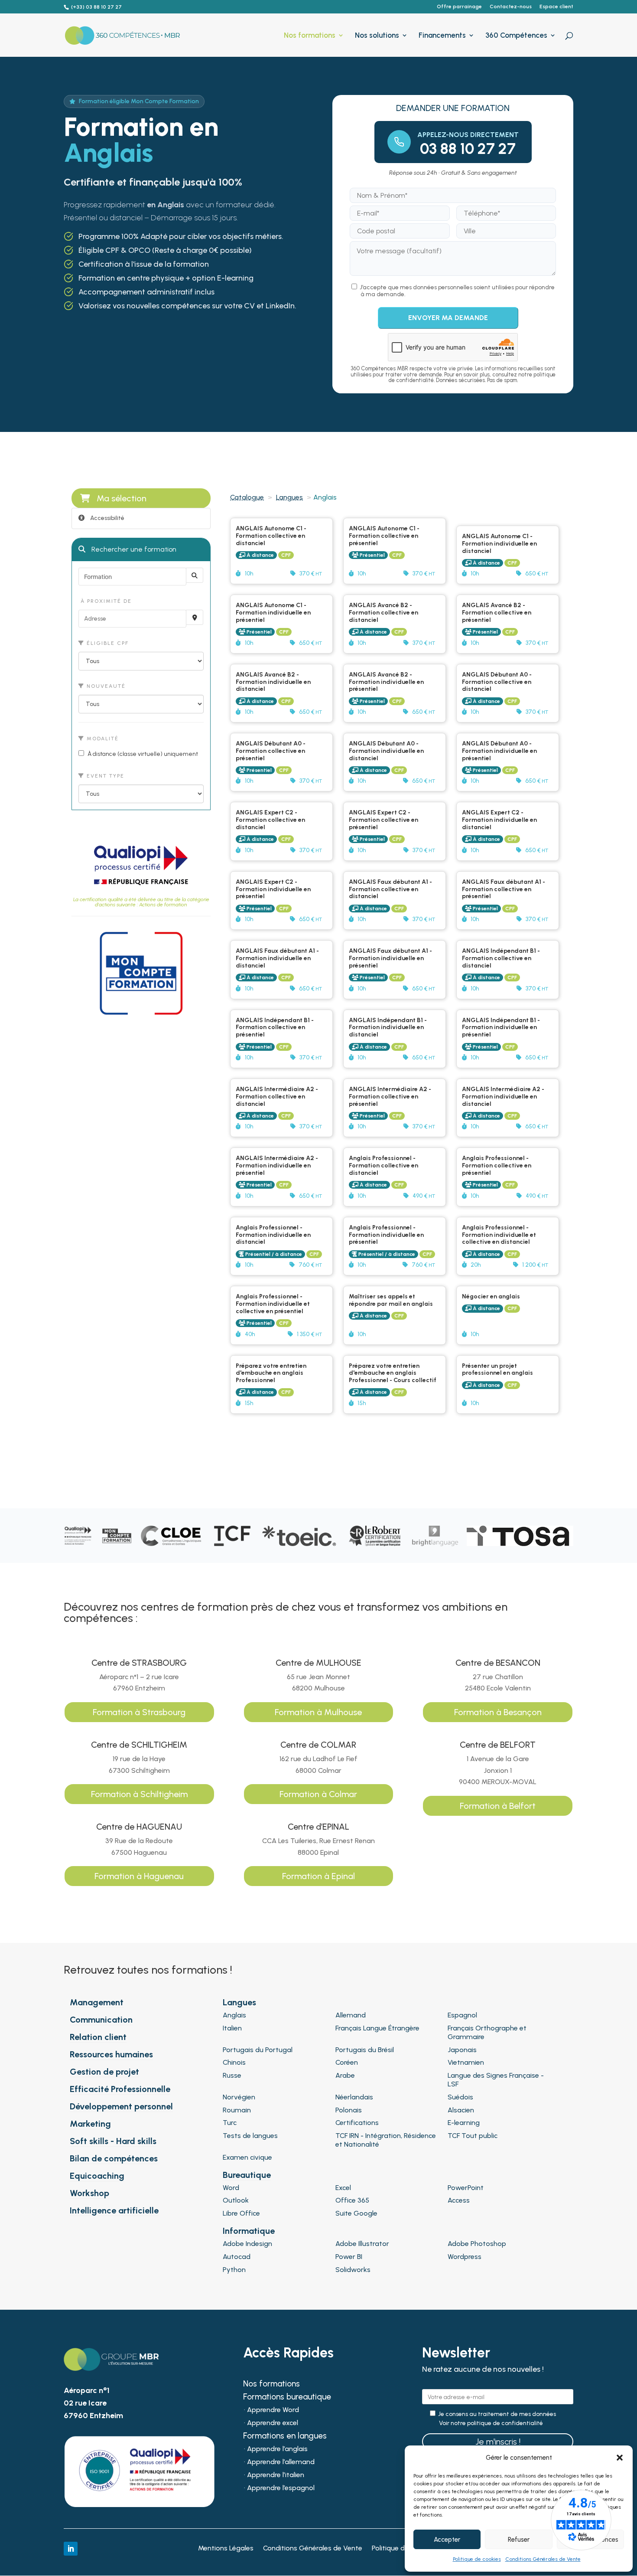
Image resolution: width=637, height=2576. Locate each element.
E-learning (464, 2123)
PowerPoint (466, 2188)
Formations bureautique (287, 2398)
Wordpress (465, 2257)
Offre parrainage (459, 7)
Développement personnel (121, 2106)
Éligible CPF (107, 643)
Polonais (349, 2110)
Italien (232, 2028)
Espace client (556, 7)
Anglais (234, 2015)
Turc (230, 2123)
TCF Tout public (473, 2136)
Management (97, 2002)
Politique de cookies (477, 2559)
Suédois (460, 2097)
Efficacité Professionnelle (120, 2089)
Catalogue (247, 497)
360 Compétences (516, 36)
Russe (232, 2075)
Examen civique (247, 2157)
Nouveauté (105, 686)
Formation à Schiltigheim (139, 1794)
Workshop (89, 2193)
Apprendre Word (273, 2410)
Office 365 (352, 2200)
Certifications (357, 2123)
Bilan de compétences (114, 2158)
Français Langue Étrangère (377, 2028)
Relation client (98, 2037)
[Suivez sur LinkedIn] (71, 2549)
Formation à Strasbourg (139, 1712)
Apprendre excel (273, 2423)
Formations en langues (285, 2437)
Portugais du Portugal (258, 2050)
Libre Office (241, 2213)
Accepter (447, 2540)
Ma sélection (122, 498)
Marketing (90, 2124)
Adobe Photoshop (477, 2244)
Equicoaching (97, 2176)
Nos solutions (377, 36)
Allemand (351, 2015)
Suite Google (356, 2213)
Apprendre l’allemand (281, 2462)
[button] (620, 2458)
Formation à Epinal (318, 1876)
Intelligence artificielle (114, 2210)
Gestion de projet (104, 2072)
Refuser (519, 2540)
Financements (442, 36)
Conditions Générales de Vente (543, 2559)
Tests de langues (250, 2136)
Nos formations (310, 36)
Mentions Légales (226, 2549)
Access (459, 2200)
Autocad (237, 2257)
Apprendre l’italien (276, 2475)
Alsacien (461, 2110)
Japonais (462, 2050)
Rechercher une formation (133, 549)
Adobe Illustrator (362, 2244)
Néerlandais (354, 2097)
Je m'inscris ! (498, 2442)
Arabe (345, 2075)
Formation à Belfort (498, 1806)
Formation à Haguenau (139, 1876)
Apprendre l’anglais (277, 2449)
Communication (101, 2020)
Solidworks (353, 2270)
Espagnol (462, 2015)
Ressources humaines (111, 2054)
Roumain (237, 2110)
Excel (343, 2188)
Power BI (349, 2257)
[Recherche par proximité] (195, 617)
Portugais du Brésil (365, 2050)
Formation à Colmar (318, 1794)
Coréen (347, 2062)
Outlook (236, 2200)
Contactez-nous (511, 7)
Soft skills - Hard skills (113, 2141)
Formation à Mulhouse (318, 1712)
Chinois (234, 2062)
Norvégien (239, 2097)
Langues (289, 497)
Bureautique (247, 2175)
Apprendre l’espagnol (281, 2488)
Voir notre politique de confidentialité (491, 2423)
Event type (104, 776)
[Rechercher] (195, 575)
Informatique (249, 2231)
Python (234, 2270)
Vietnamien (466, 2062)
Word (231, 2188)
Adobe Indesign (247, 2244)
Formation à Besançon (498, 1712)
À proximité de (105, 601)
